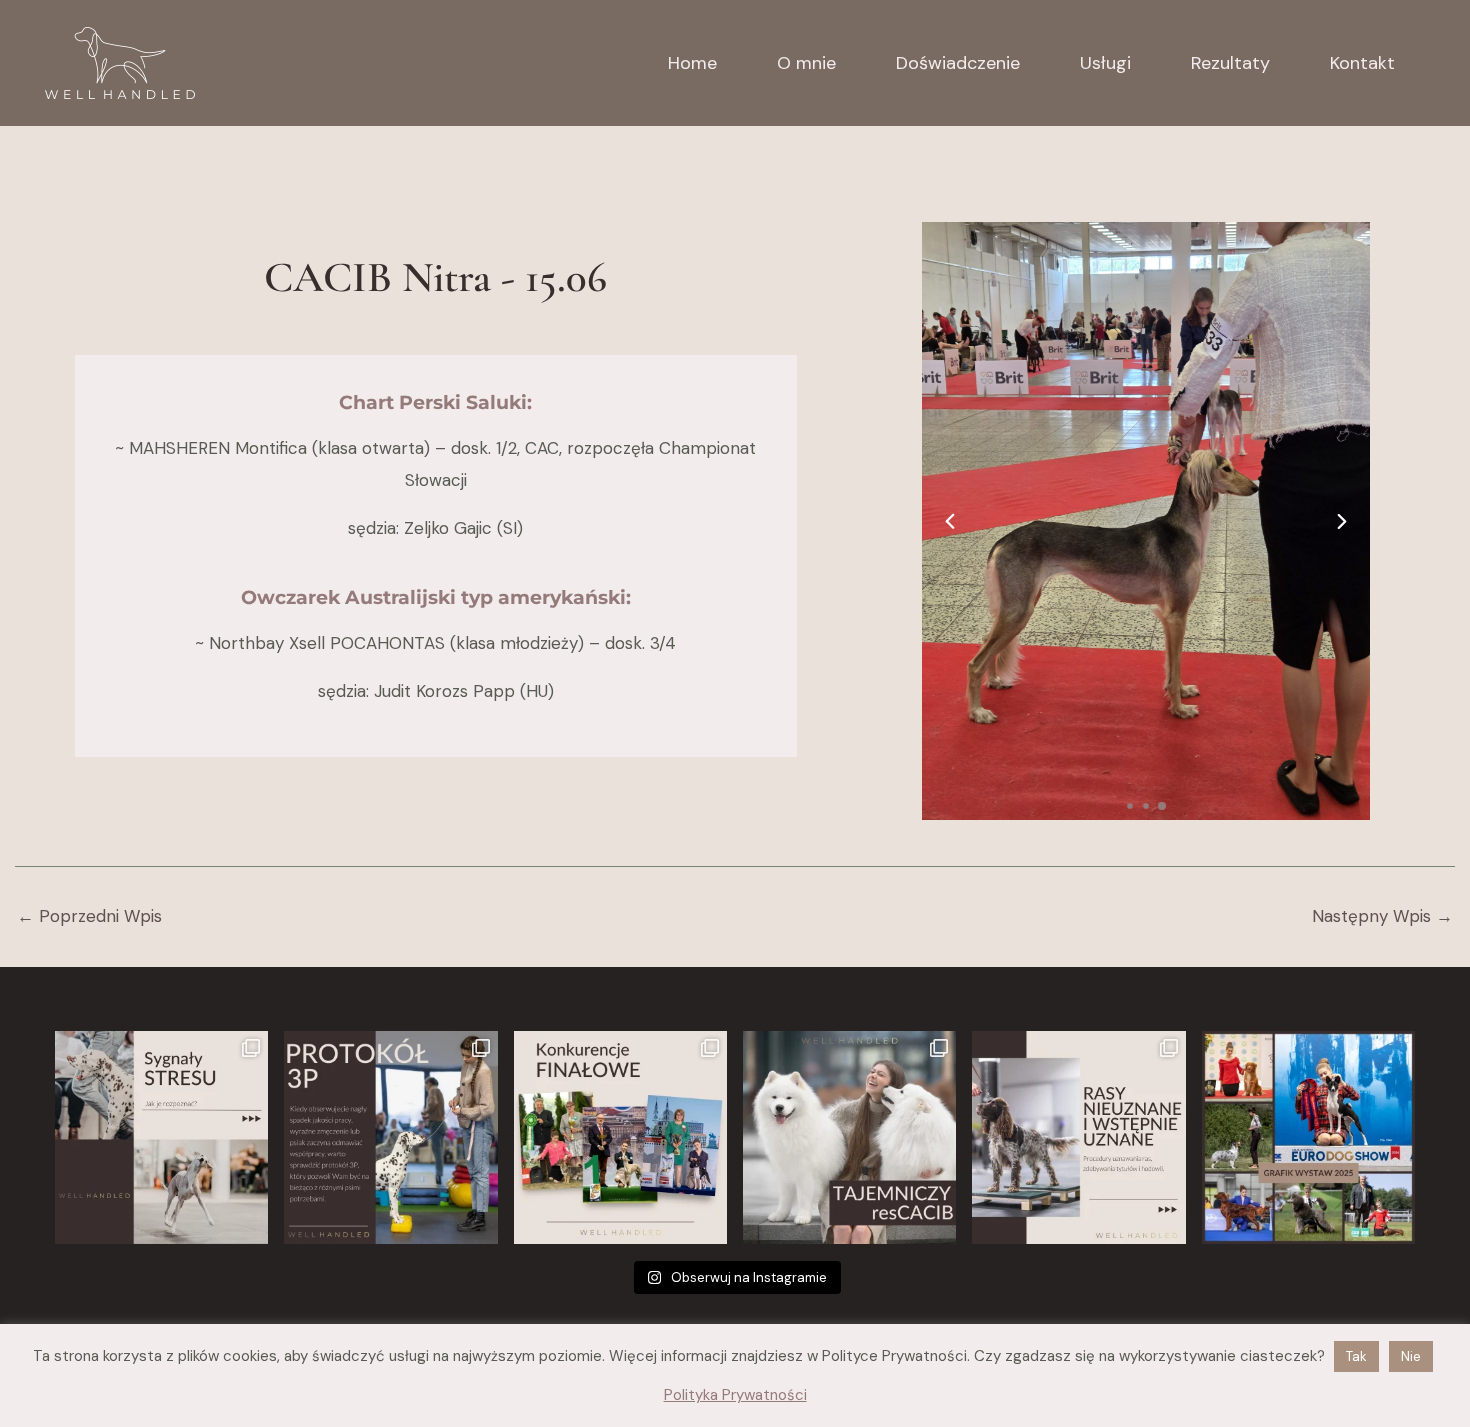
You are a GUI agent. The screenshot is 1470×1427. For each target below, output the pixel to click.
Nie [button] (1411, 1356)
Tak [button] (1356, 1356)
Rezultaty (1230, 63)
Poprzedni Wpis (89, 916)
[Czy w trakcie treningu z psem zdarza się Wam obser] (390, 1137)
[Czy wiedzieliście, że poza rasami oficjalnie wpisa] (1078, 1137)
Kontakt (1362, 63)
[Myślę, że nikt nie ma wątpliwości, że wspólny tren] (161, 1137)
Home (692, 63)
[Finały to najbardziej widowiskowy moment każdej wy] (620, 1137)
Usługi (1105, 63)
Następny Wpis (1382, 916)
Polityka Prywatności (735, 1395)
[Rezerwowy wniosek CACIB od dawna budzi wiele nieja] (849, 1137)
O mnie (806, 63)
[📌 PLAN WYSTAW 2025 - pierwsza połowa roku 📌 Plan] (1308, 1137)
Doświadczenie (958, 63)
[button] (950, 521)
